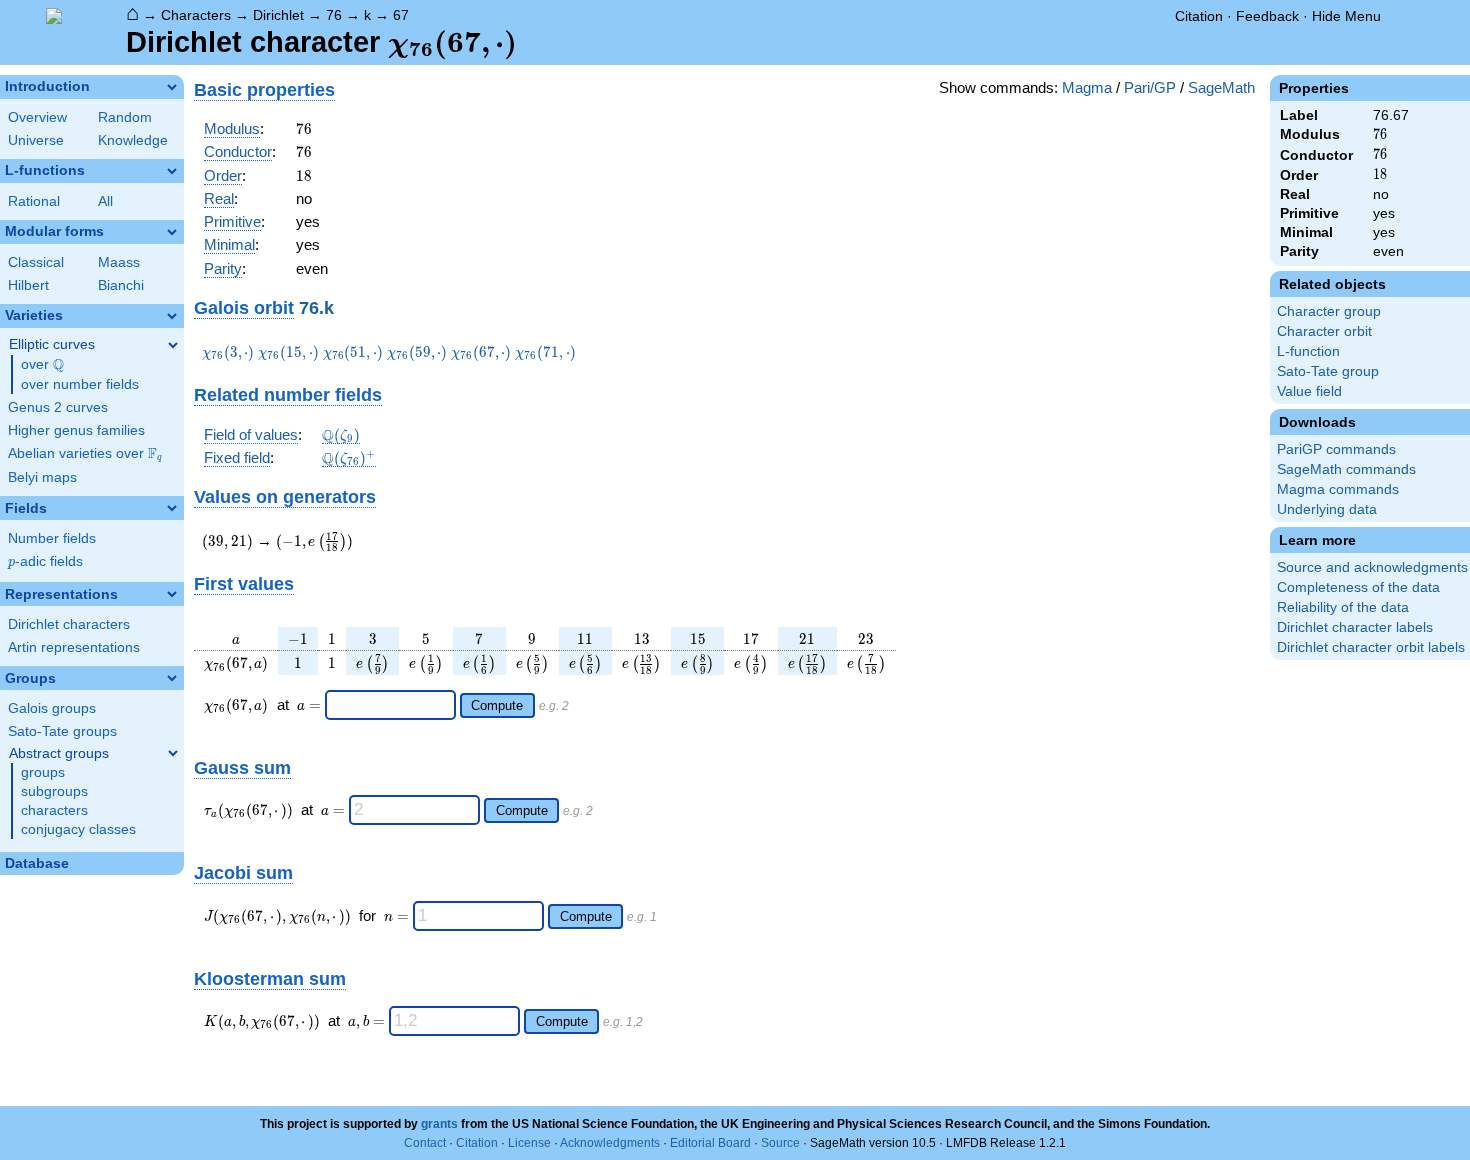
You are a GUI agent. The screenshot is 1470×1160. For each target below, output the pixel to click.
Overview (37, 117)
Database (37, 863)
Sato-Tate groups (62, 731)
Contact (425, 1143)
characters (54, 810)
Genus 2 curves (58, 407)
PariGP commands (1336, 449)
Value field (1309, 391)
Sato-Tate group (1328, 371)
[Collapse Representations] (172, 594)
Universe (36, 140)
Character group (1329, 311)
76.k (316, 307)
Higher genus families (76, 430)
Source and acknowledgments (1372, 567)
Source (780, 1143)
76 (334, 15)
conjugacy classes (78, 829)
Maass (119, 262)
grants (439, 1124)
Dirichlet (278, 15)
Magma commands (1338, 489)
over (42, 365)
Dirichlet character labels (1355, 627)
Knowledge (133, 140)
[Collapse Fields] (172, 508)
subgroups (54, 791)
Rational (34, 201)
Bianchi (121, 285)
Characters (196, 15)
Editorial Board (710, 1143)
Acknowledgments (610, 1143)
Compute (497, 705)
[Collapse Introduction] (172, 87)
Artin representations (74, 647)
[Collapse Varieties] (172, 316)
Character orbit (1324, 331)
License (529, 1143)
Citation (1199, 16)
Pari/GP (1150, 87)
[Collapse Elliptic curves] (173, 345)
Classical (36, 262)
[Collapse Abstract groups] (173, 753)
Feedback (1267, 16)
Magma (1087, 87)
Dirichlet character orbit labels (1371, 647)
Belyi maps (42, 477)
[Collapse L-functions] (172, 171)
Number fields (52, 538)
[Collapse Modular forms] (172, 232)
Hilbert (28, 285)
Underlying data (1327, 509)
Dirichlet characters (69, 624)
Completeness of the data (1358, 587)
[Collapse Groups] (172, 678)
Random (125, 117)
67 (401, 15)
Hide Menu (1346, 16)
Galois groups (52, 708)
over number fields (80, 384)
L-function (1308, 351)
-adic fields (45, 561)
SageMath (1221, 87)
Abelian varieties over (85, 454)
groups (43, 772)
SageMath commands (1346, 469)
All (105, 201)
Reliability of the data (1343, 607)
